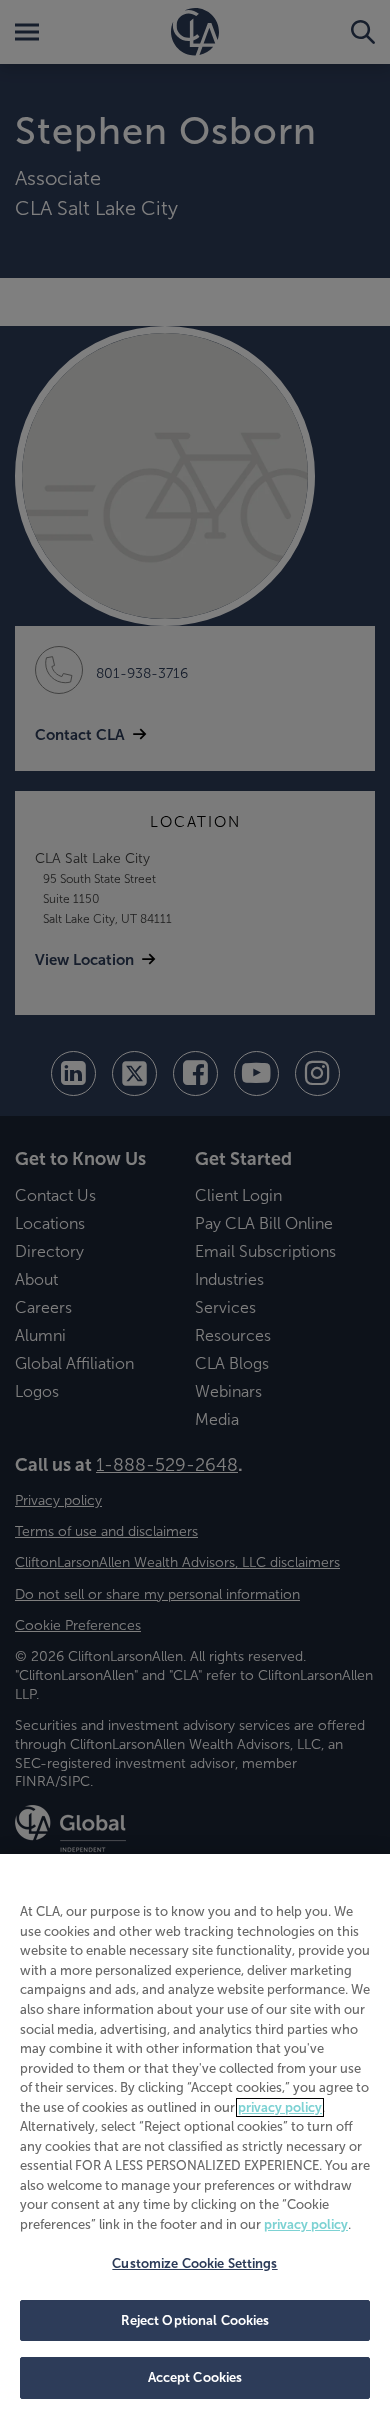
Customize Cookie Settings (194, 2263)
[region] (195, 2134)
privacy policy (280, 2107)
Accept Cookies (195, 2377)
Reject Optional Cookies (195, 2320)
